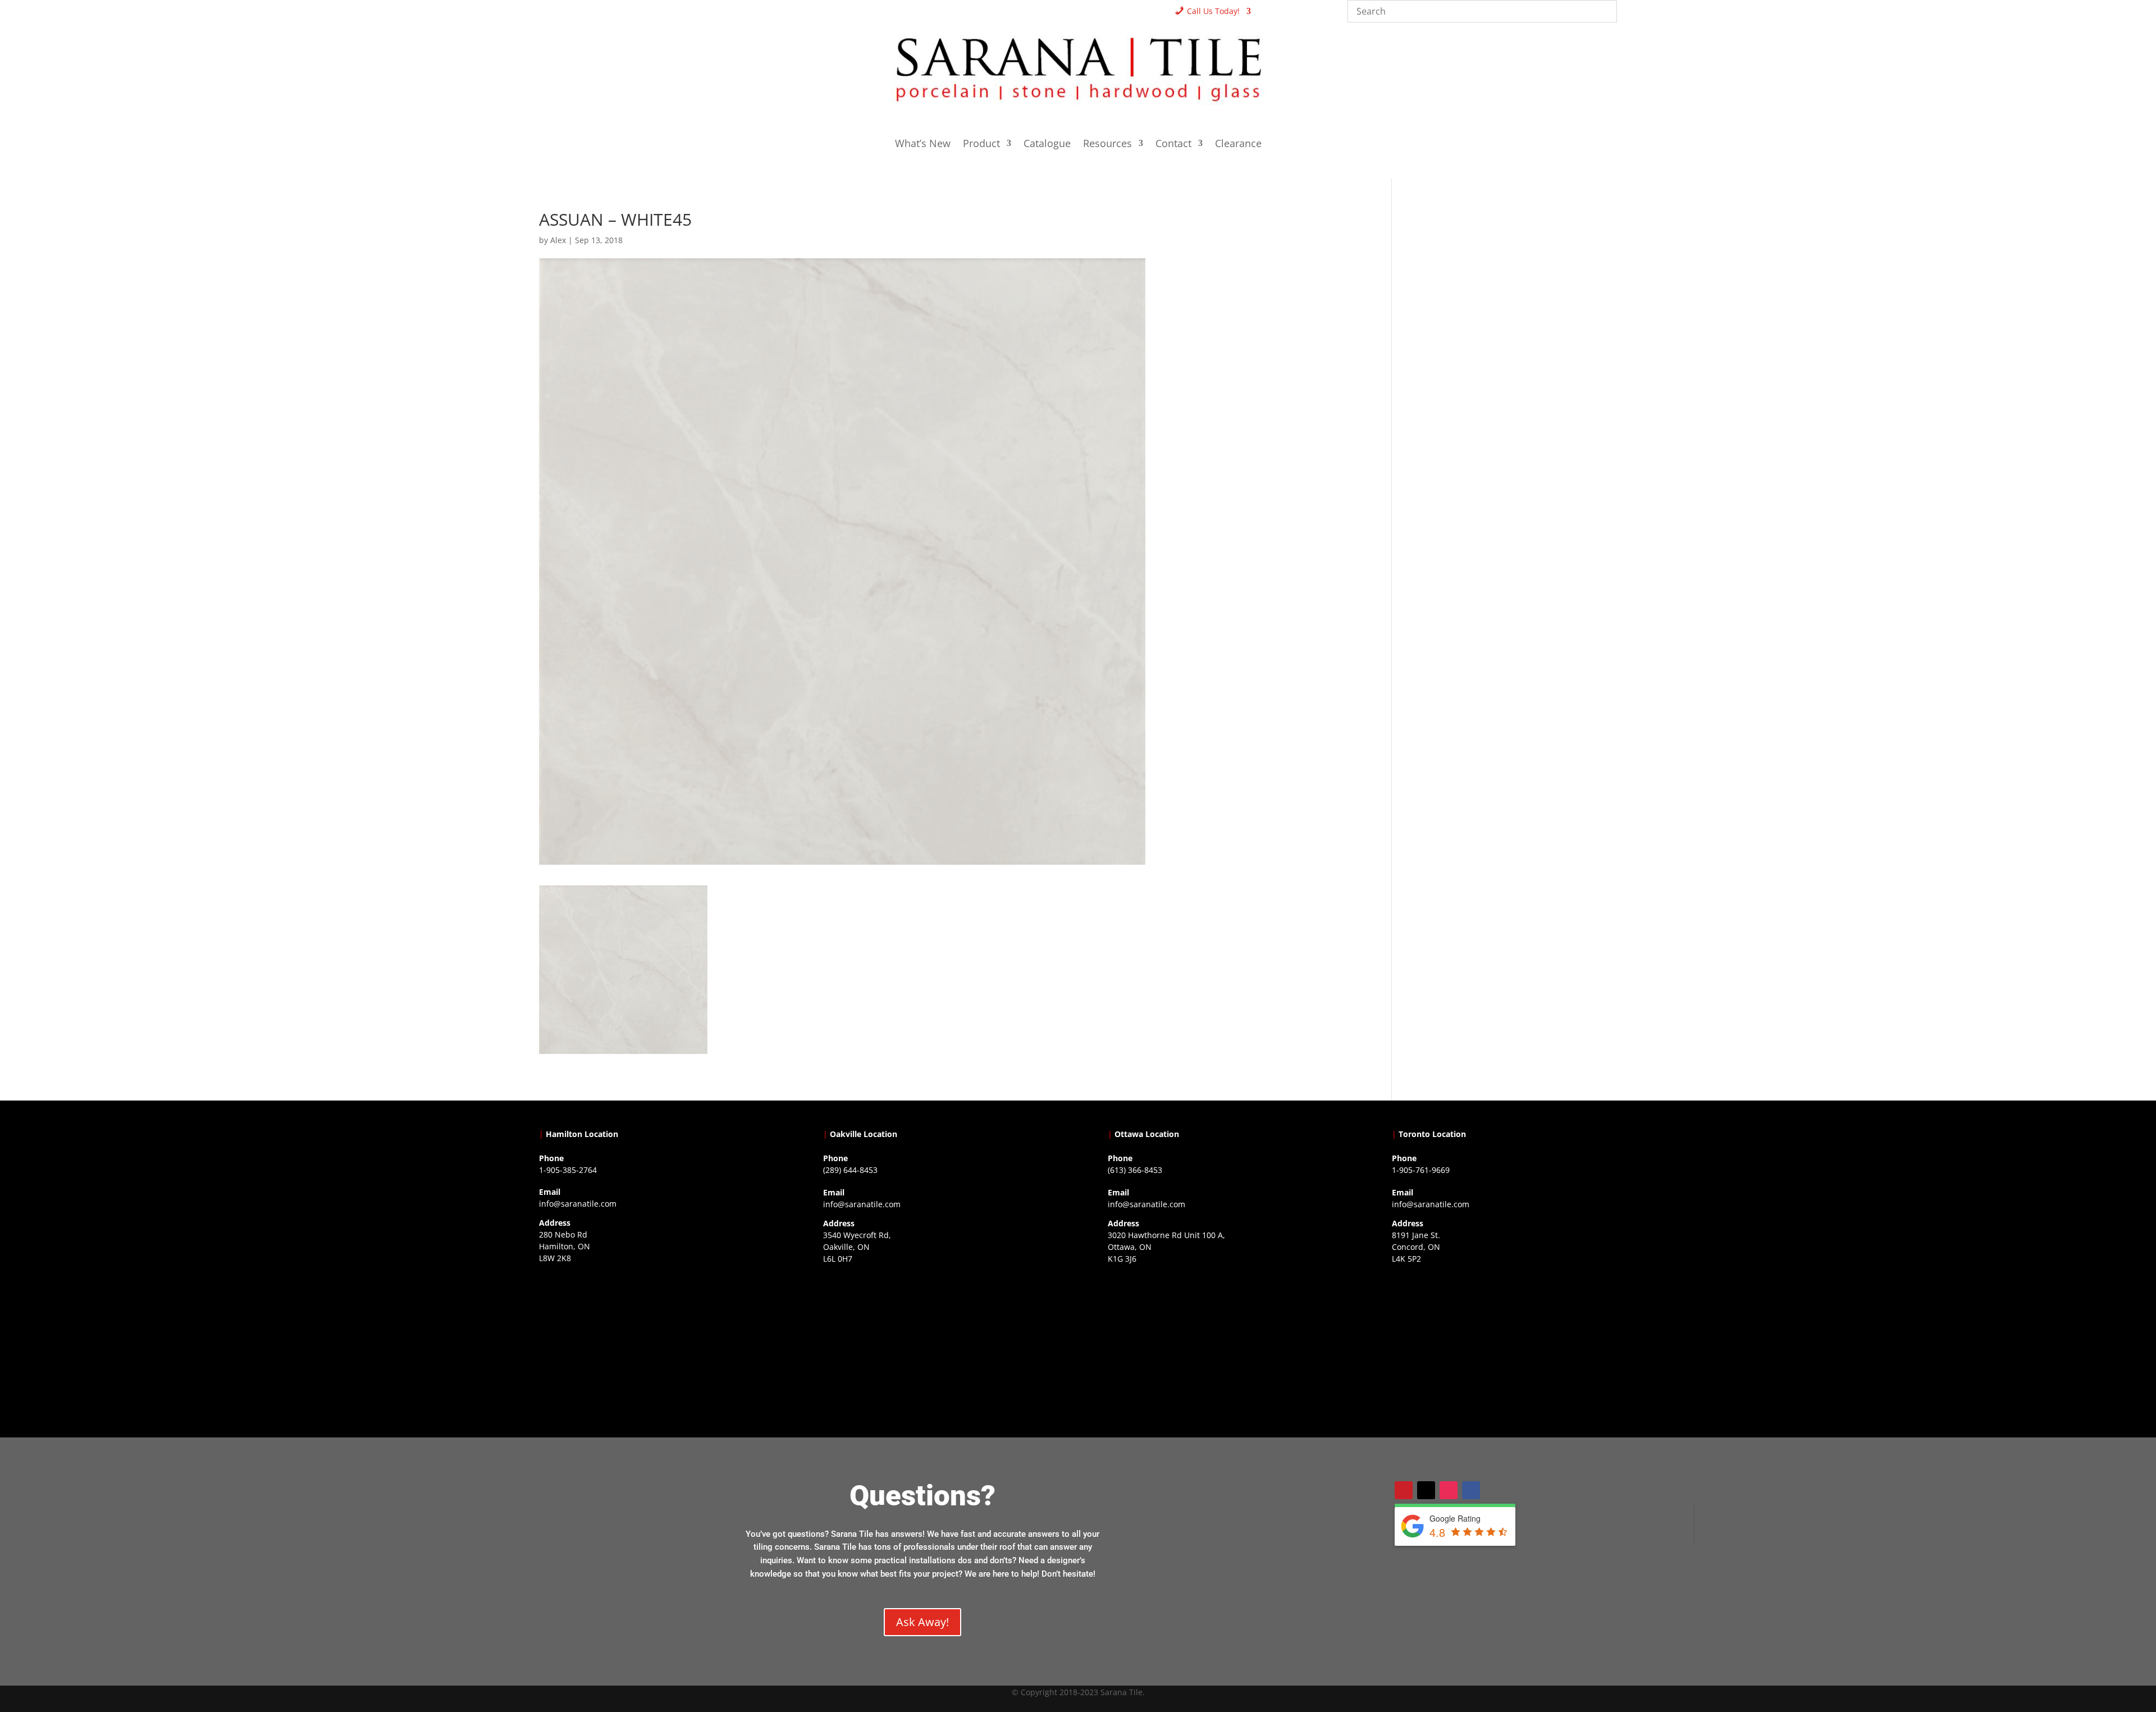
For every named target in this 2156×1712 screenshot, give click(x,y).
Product (981, 145)
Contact (1173, 145)
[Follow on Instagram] (1449, 1490)
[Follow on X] (1426, 1490)
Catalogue (1047, 145)
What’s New (923, 145)
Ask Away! (922, 1622)
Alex (558, 240)
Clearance (1238, 145)
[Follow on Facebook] (1471, 1490)
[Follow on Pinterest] (1404, 1490)
